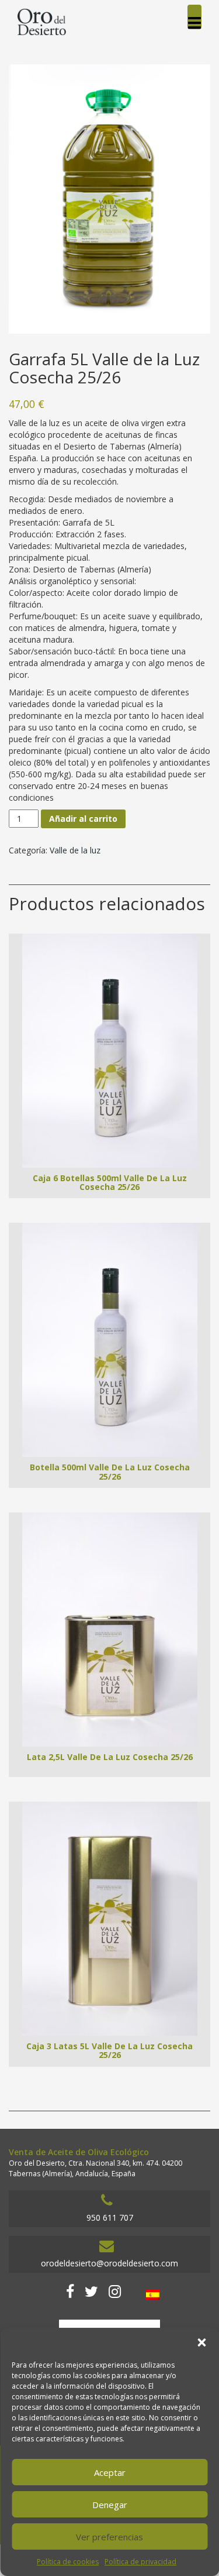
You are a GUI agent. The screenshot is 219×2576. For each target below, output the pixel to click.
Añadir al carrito (83, 819)
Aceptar (110, 2472)
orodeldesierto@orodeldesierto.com (109, 2263)
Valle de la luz (75, 850)
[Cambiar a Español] (153, 2295)
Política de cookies (68, 2562)
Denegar (110, 2505)
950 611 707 (110, 2217)
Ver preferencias (109, 2537)
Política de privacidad (140, 2562)
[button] (201, 2342)
